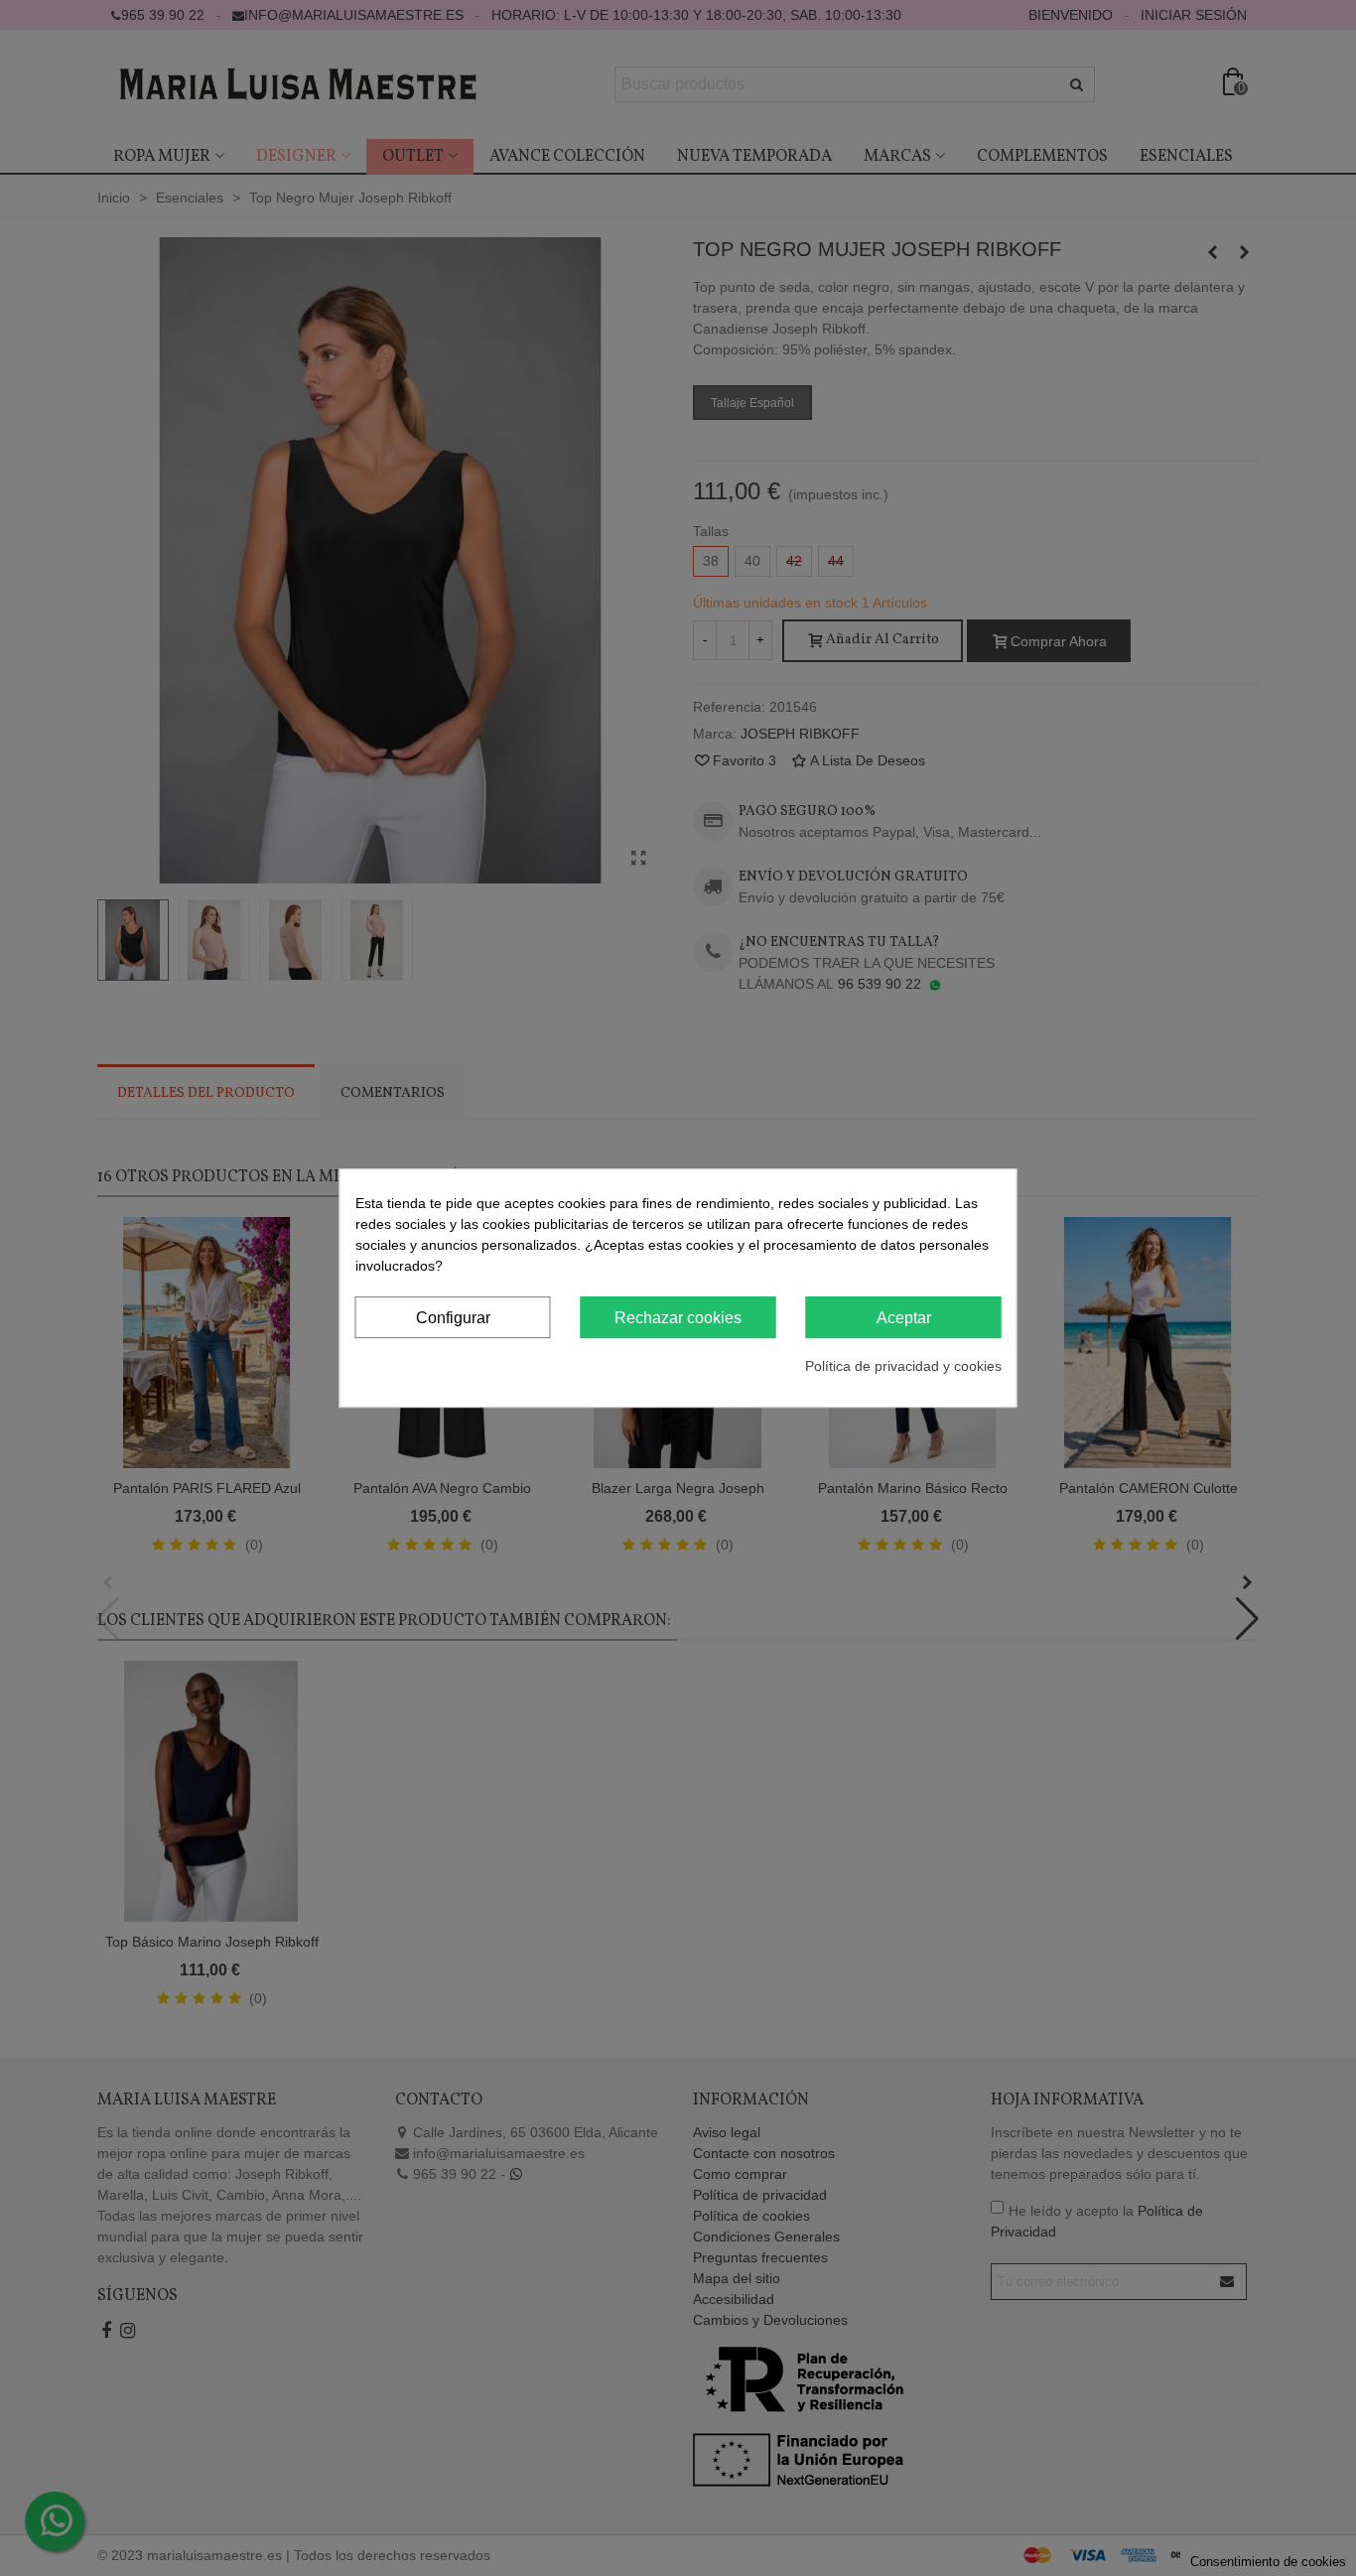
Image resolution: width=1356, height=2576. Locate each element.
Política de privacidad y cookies (903, 1366)
